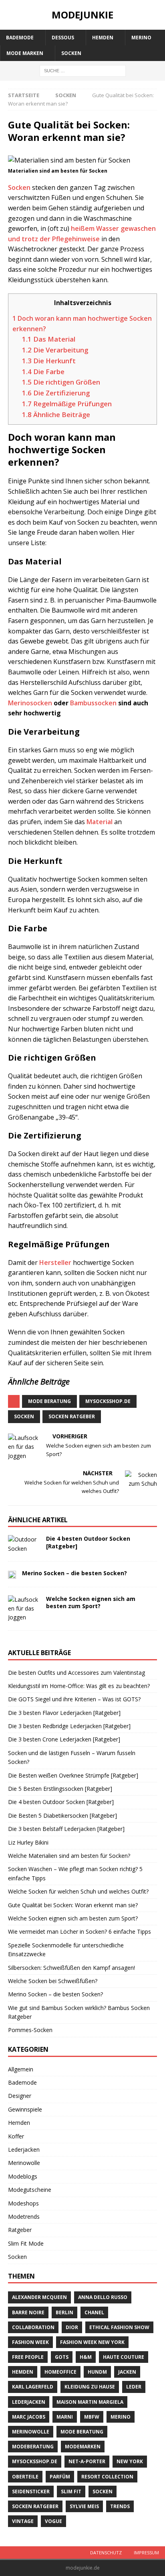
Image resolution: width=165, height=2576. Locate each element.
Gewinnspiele (25, 2109)
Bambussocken (93, 703)
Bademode (20, 38)
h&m (86, 2357)
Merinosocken (30, 703)
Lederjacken (24, 2149)
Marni (65, 2417)
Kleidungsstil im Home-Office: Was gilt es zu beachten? (79, 1686)
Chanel (94, 2312)
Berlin (64, 2312)
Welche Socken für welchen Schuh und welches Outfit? (78, 1891)
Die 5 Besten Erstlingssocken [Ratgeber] (60, 1789)
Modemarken (83, 2447)
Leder (134, 2387)
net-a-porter (87, 2461)
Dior (72, 2327)
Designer (20, 2096)
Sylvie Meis (84, 2506)
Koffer (16, 2136)
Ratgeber (20, 2230)
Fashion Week (30, 2342)
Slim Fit (71, 2491)
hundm (97, 2372)
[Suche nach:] (83, 70)
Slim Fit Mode (26, 2243)
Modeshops (23, 2203)
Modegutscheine (30, 2190)
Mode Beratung (49, 1401)
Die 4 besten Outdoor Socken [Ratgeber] (88, 1542)
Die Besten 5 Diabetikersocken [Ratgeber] (62, 1815)
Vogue (53, 2521)
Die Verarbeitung (55, 350)
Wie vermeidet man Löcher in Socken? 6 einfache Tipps (79, 1931)
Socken (71, 53)
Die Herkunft (49, 361)
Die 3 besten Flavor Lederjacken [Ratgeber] (64, 1713)
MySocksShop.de (108, 1401)
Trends (120, 2506)
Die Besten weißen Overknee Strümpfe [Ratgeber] (73, 1775)
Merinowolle (24, 2163)
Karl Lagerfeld (33, 2387)
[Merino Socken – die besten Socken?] (12, 1574)
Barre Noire (28, 2312)
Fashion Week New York (92, 2342)
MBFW (92, 2417)
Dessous (63, 38)
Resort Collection (107, 2477)
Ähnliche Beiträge (56, 414)
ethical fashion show (119, 2327)
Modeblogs (23, 2176)
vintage (23, 2521)
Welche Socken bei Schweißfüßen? (53, 1981)
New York (130, 2461)
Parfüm (60, 2477)
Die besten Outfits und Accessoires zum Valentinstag (76, 1673)
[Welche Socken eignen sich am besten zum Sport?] (24, 1609)
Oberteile (25, 2477)
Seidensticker (31, 2491)
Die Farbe (43, 372)
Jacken (127, 2372)
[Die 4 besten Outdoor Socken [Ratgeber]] (24, 1544)
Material (100, 822)
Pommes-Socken (30, 2030)
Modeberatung (33, 2447)
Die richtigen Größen (61, 382)
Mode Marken (25, 53)
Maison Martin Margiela (90, 2402)
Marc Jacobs (29, 2417)
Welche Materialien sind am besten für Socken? (69, 1856)
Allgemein (21, 2069)
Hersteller (55, 1263)
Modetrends (24, 2217)
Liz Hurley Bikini (28, 1842)
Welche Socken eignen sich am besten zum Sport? (91, 1602)
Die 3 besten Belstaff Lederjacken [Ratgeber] (66, 1829)
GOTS (62, 2357)
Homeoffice (60, 2372)
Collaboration (33, 2327)
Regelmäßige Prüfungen (67, 404)
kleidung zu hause (90, 2387)
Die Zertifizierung (56, 393)
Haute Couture (124, 2357)
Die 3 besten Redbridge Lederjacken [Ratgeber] (69, 1726)
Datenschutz (106, 2553)
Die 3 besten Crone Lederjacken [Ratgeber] (64, 1739)
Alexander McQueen (39, 2297)
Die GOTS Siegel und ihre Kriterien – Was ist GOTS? (74, 1699)
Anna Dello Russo (103, 2297)
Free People (28, 2357)
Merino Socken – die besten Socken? (74, 1573)
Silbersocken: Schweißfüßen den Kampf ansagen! (71, 1968)
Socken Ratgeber (72, 1416)
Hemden (103, 38)
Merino (141, 38)
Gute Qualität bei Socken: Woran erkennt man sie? (73, 1905)
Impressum (146, 2553)
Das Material (49, 339)
